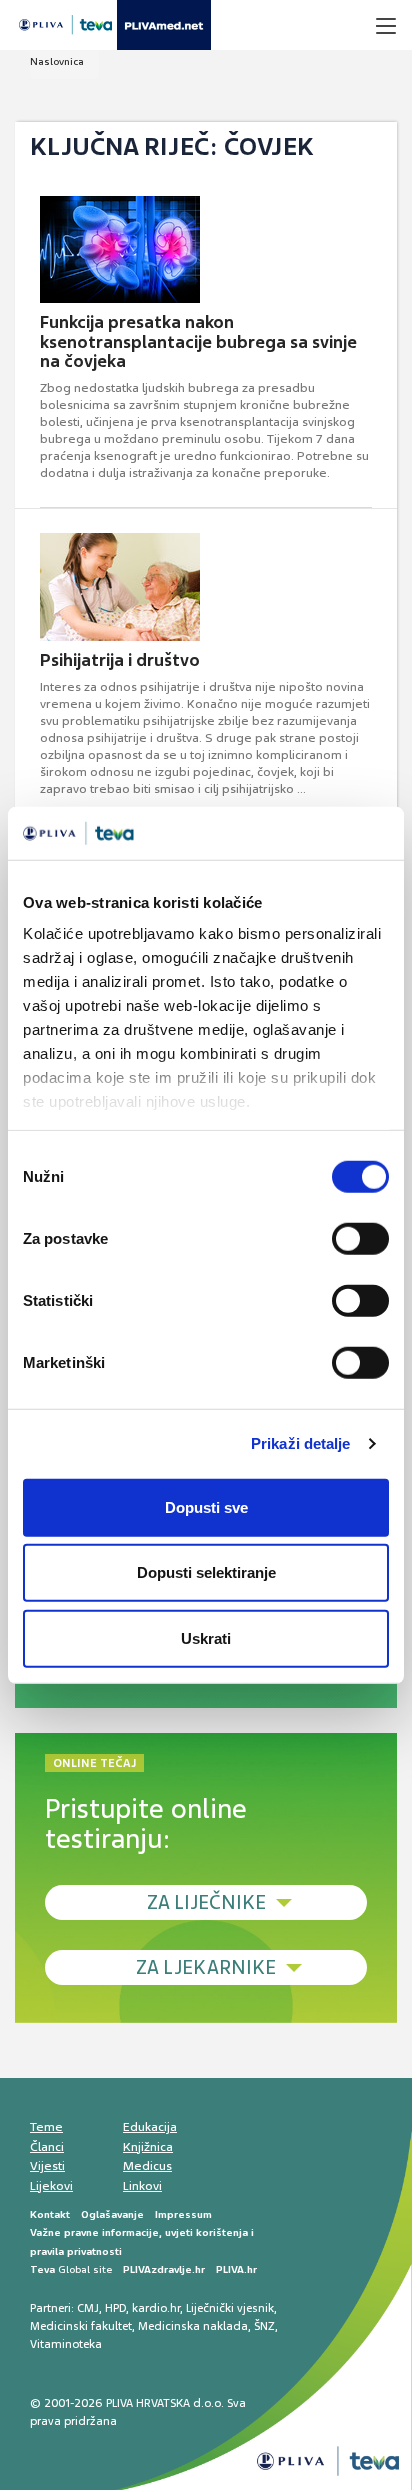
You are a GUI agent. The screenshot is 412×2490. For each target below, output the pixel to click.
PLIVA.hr (236, 2269)
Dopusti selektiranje (206, 1572)
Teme (46, 2127)
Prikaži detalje (301, 1443)
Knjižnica (148, 2147)
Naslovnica (57, 61)
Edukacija (150, 2127)
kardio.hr (156, 2308)
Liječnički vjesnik (230, 2308)
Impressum (183, 2214)
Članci (47, 2147)
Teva (42, 2269)
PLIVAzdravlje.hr (164, 2269)
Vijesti (47, 2166)
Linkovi (142, 2186)
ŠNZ (264, 2326)
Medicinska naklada (193, 2326)
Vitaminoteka (66, 2344)
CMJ (88, 2308)
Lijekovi (51, 2186)
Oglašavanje (112, 2214)
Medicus (147, 2166)
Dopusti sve (206, 1506)
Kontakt (50, 2214)
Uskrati (206, 1637)
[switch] (360, 1238)
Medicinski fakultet (81, 2326)
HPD (115, 2308)
